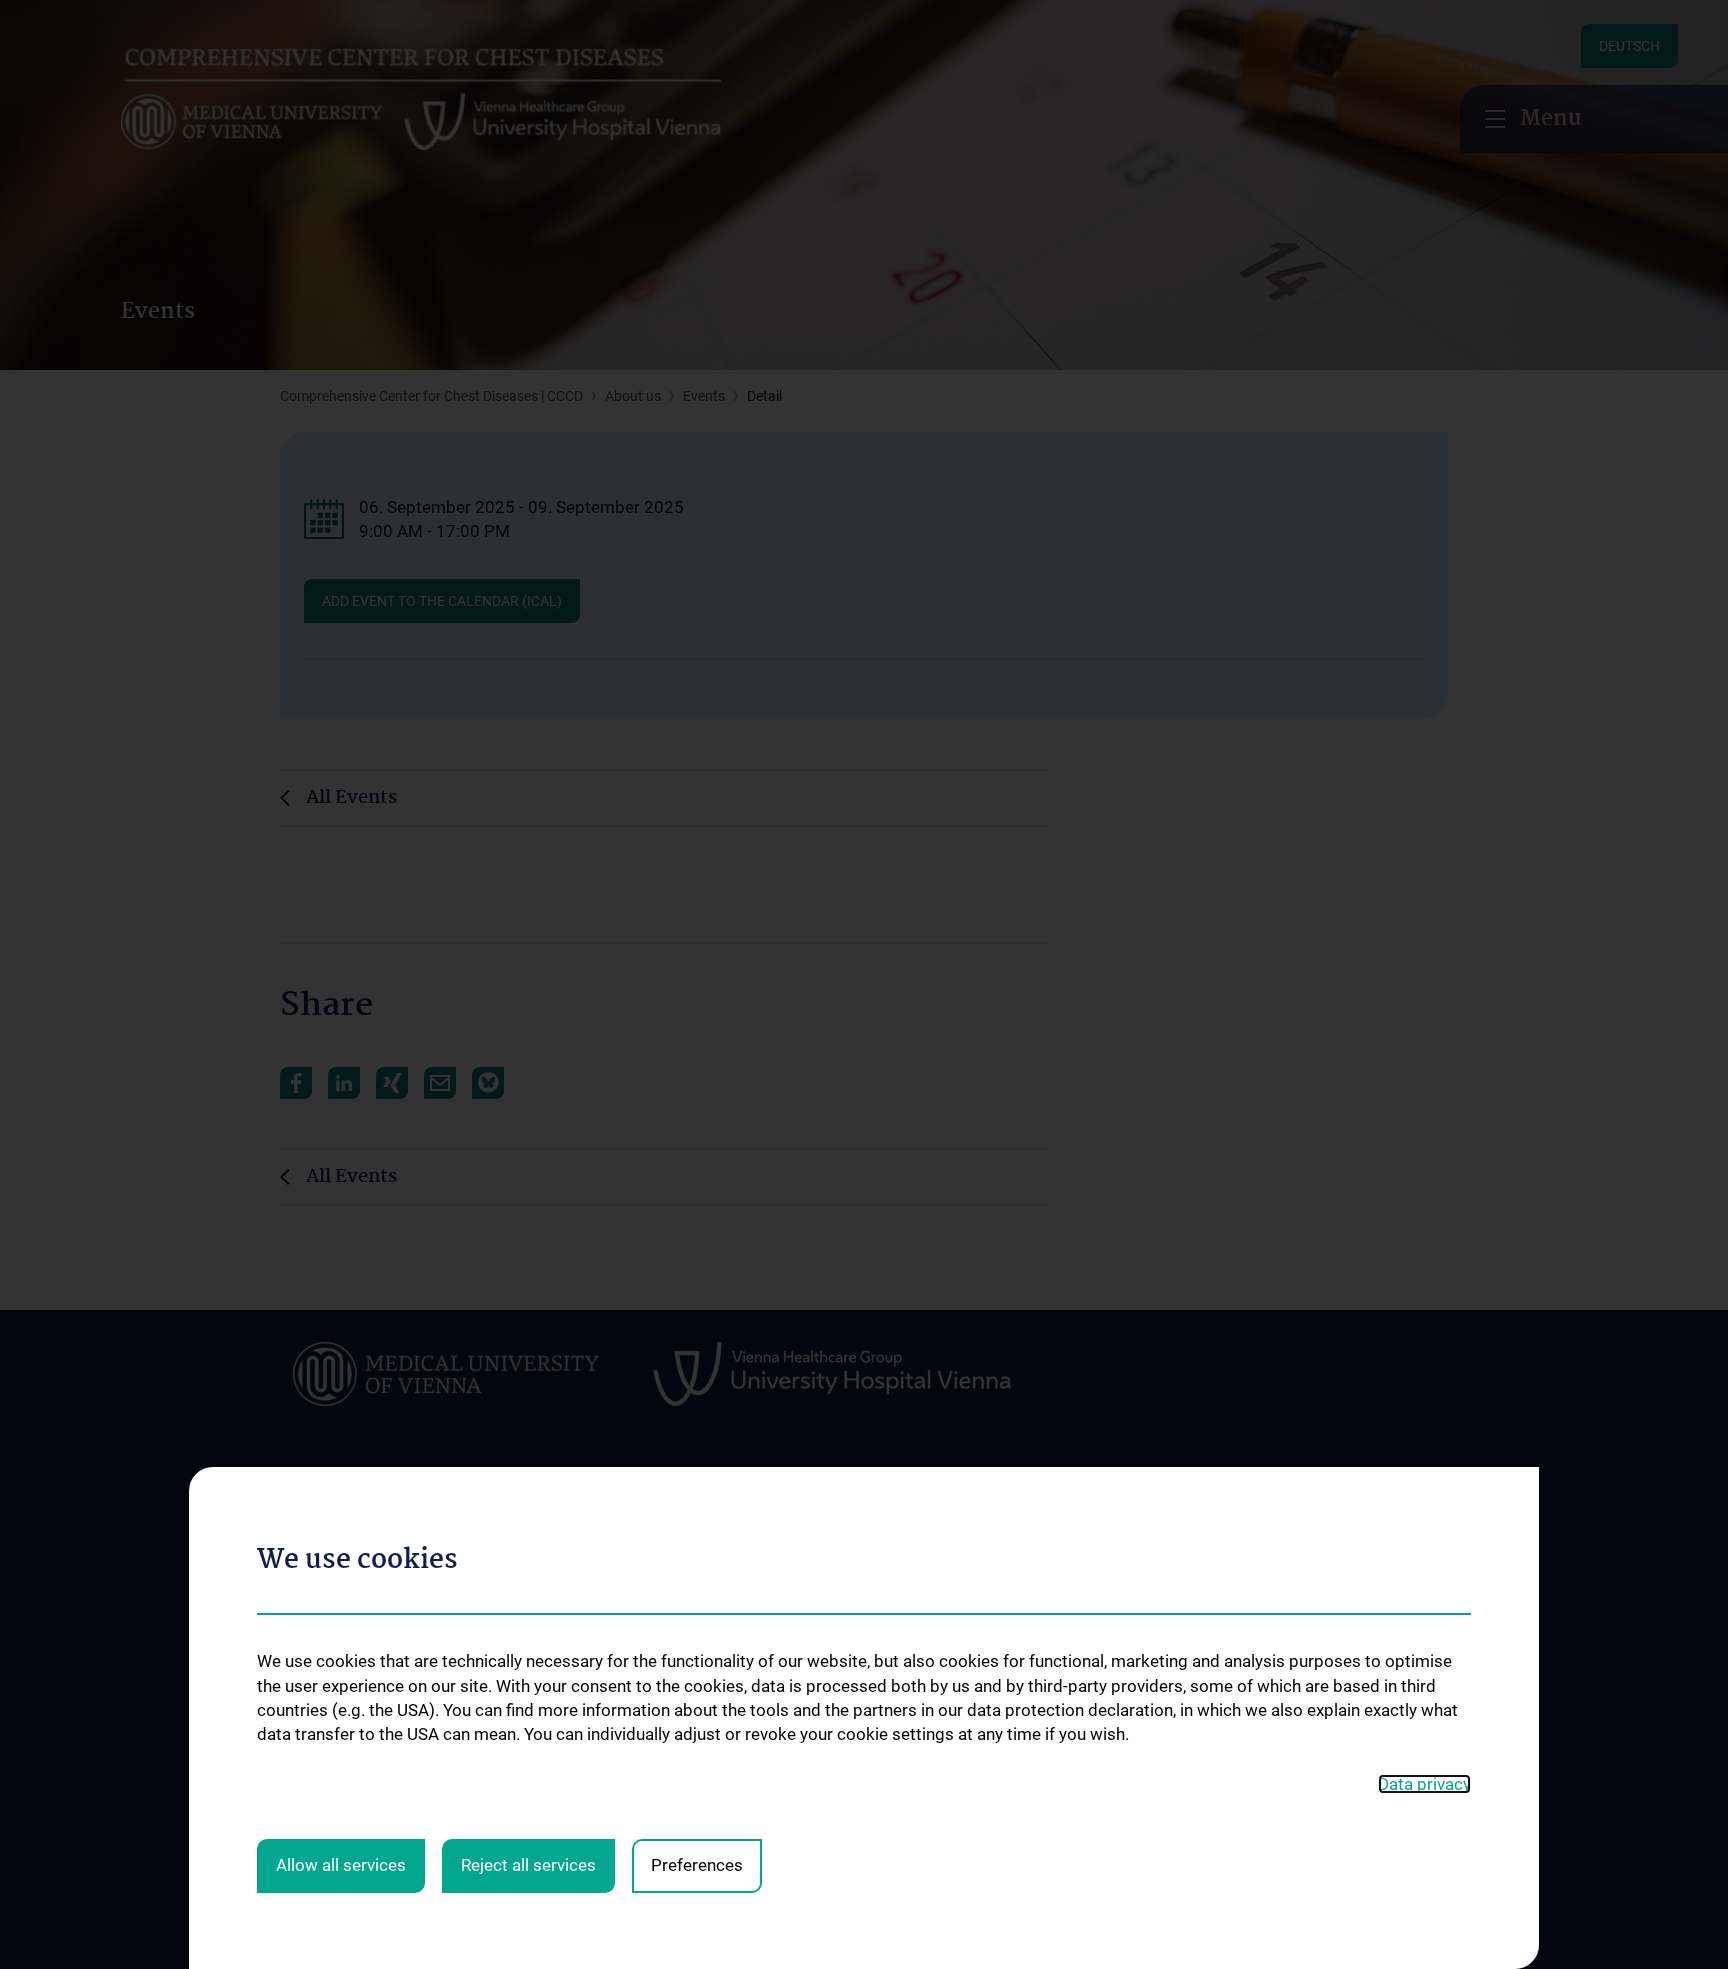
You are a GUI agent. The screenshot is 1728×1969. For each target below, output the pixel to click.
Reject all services (528, 1865)
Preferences (697, 1865)
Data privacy (1424, 1784)
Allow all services (341, 1865)
